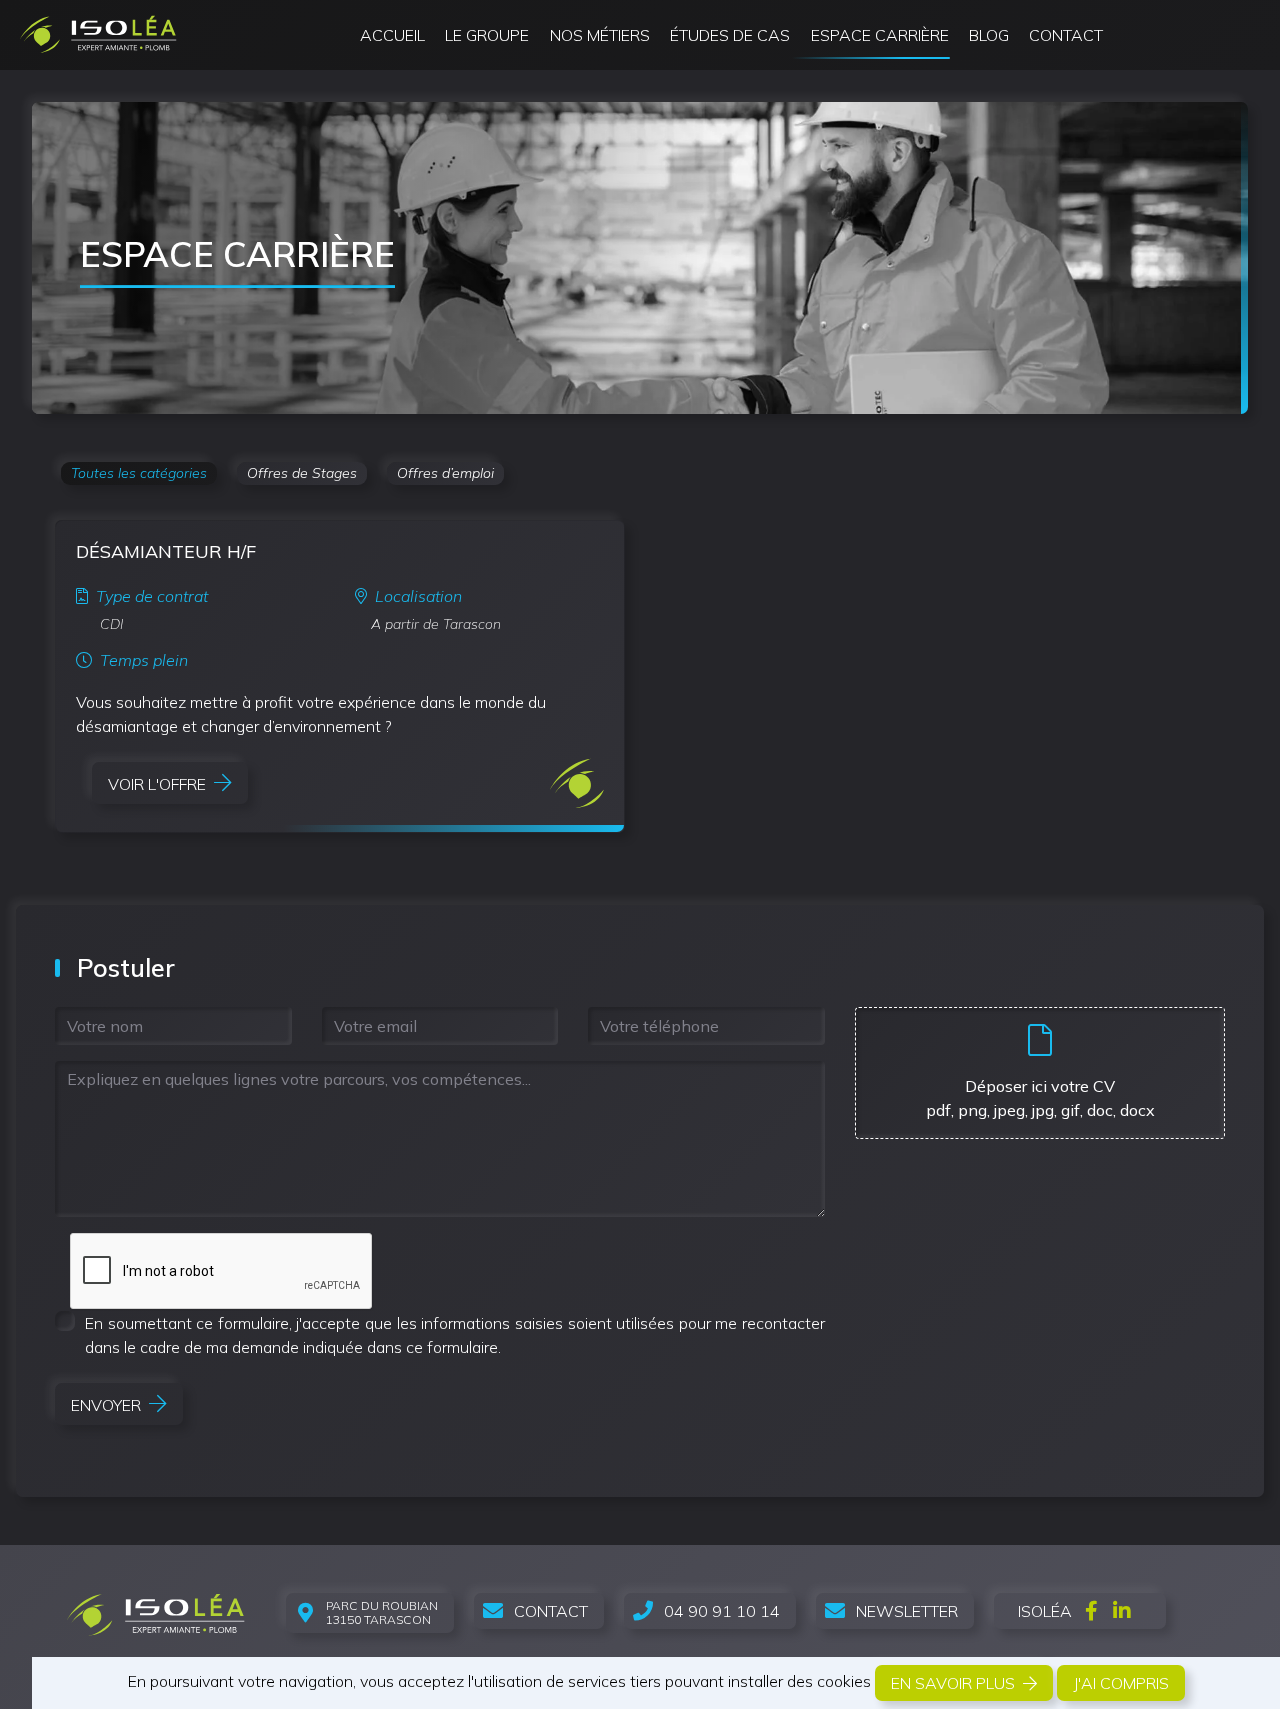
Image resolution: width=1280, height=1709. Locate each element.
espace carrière (880, 35)
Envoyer (106, 1405)
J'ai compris (1121, 1683)
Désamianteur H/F (166, 551)
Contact (1066, 35)
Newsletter (907, 1611)
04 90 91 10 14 (722, 1611)
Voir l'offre (157, 784)
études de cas (730, 35)
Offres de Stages (302, 473)
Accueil (392, 35)
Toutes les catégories (139, 473)
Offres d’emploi (445, 473)
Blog (989, 35)
